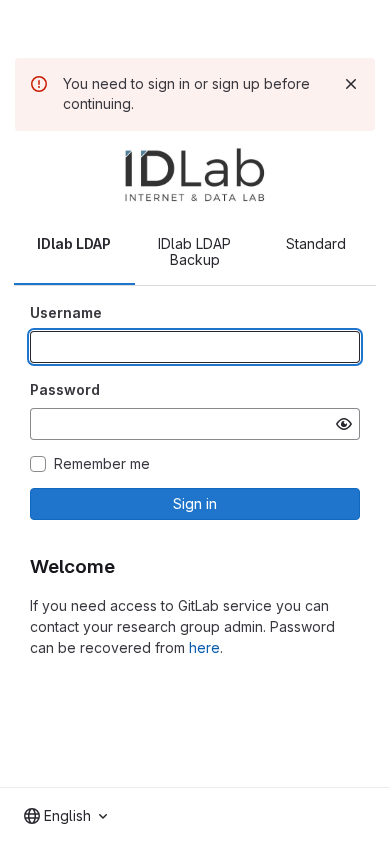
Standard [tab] (316, 243)
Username (66, 312)
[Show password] (344, 424)
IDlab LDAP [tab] (74, 243)
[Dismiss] (351, 84)
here (204, 647)
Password (65, 389)
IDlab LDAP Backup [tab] (194, 251)
